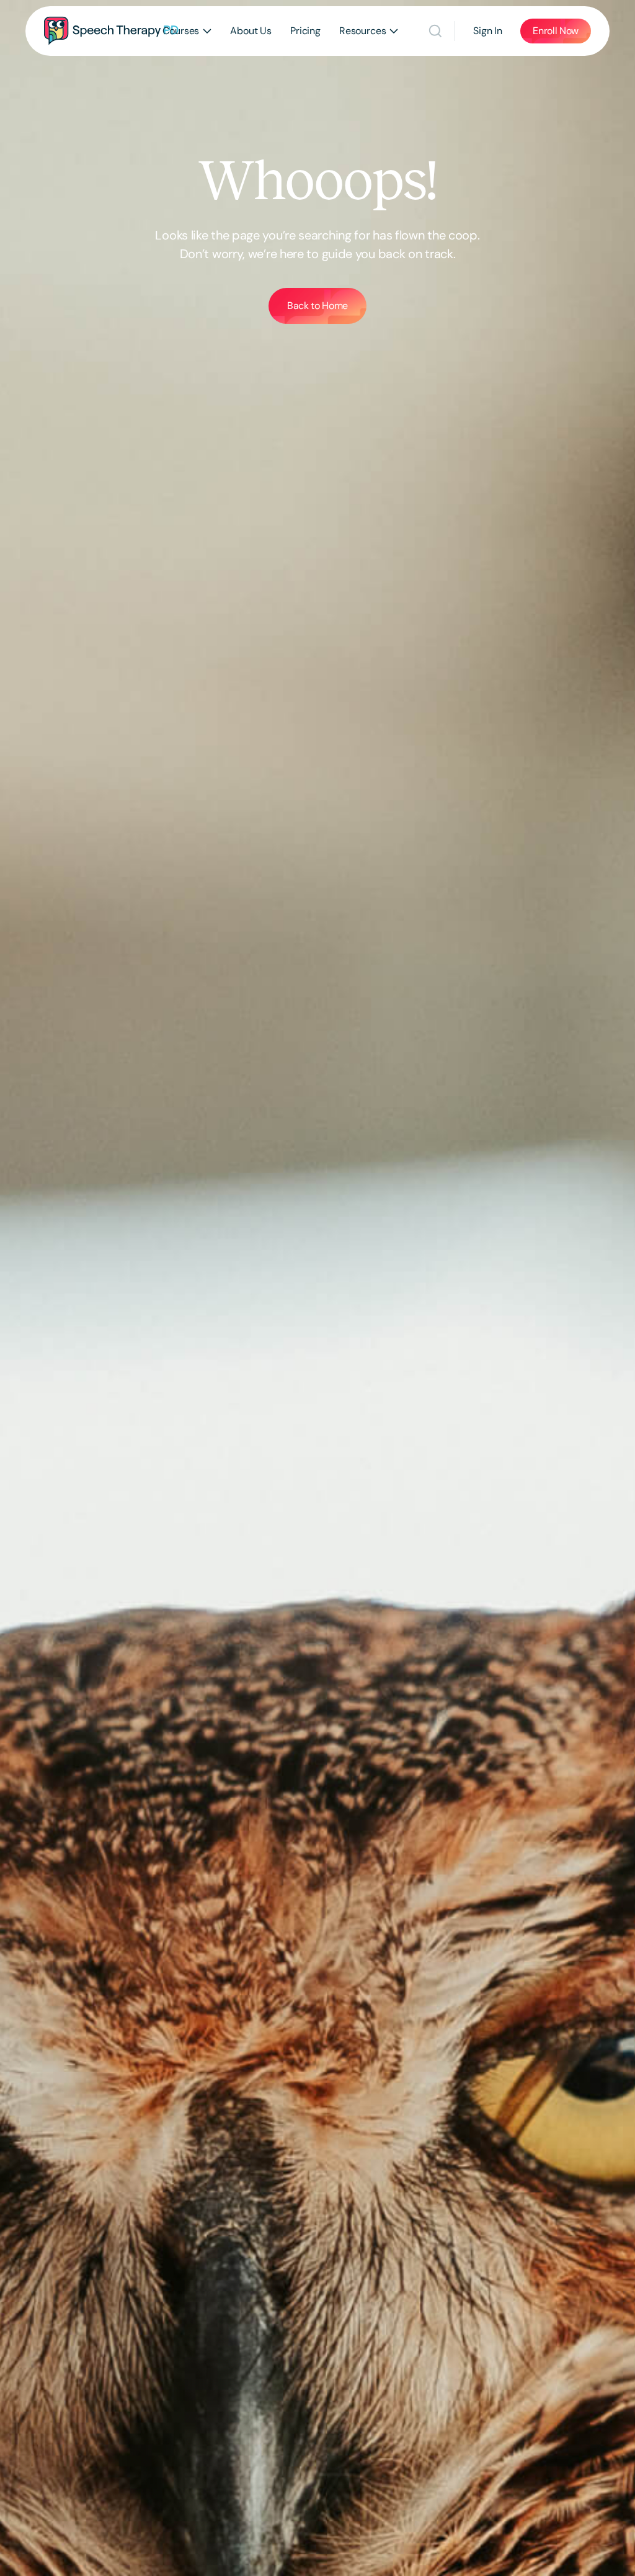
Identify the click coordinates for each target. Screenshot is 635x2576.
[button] (187, 31)
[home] (111, 31)
